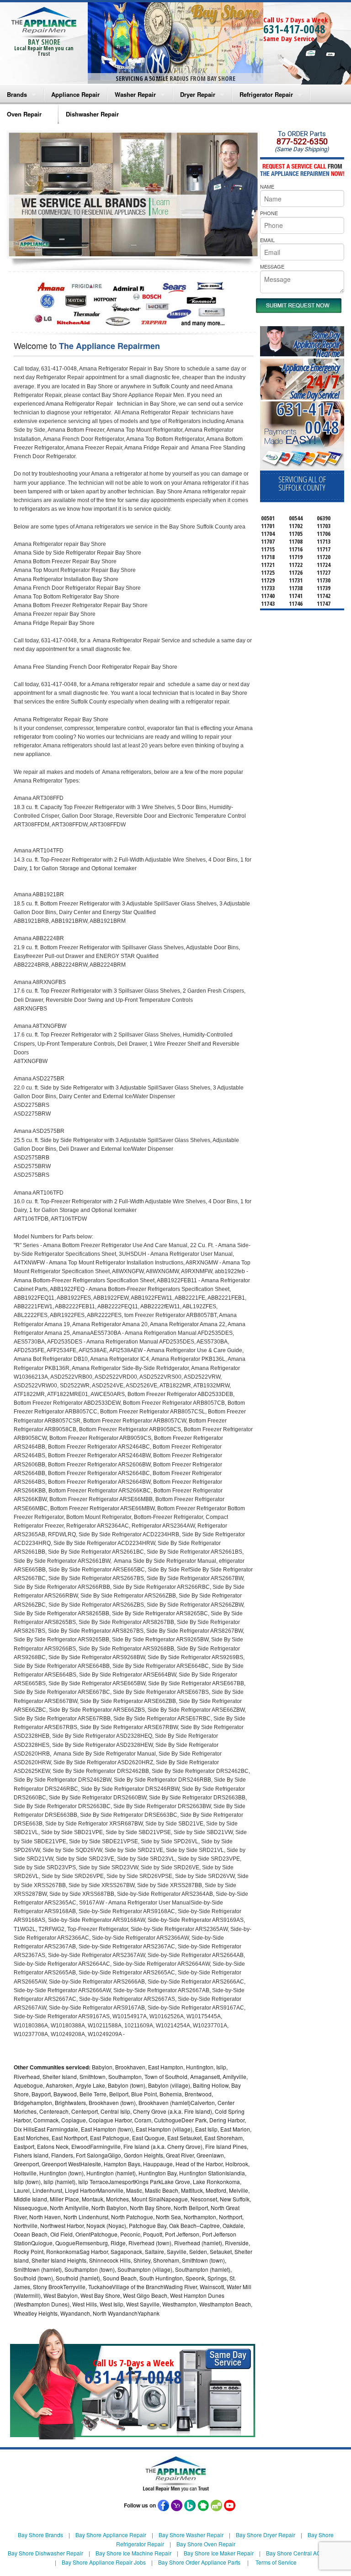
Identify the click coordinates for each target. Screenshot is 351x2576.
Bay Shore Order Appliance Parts (199, 2562)
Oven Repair (24, 114)
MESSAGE (272, 266)
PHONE (269, 213)
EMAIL (267, 240)
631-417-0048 (294, 29)
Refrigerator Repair (266, 94)
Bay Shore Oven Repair (206, 2544)
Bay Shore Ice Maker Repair (219, 2553)
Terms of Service (276, 2562)
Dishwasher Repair (92, 114)
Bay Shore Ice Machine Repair (133, 2553)
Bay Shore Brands (40, 2535)
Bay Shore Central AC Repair (303, 2553)
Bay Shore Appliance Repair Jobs (104, 2562)
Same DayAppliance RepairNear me (317, 344)
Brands (17, 94)
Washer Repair (135, 94)
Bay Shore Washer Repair (191, 2535)
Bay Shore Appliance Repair (111, 2535)
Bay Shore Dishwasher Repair (45, 2553)
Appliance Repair (75, 94)
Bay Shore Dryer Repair (266, 2535)
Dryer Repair (198, 94)
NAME (267, 186)
